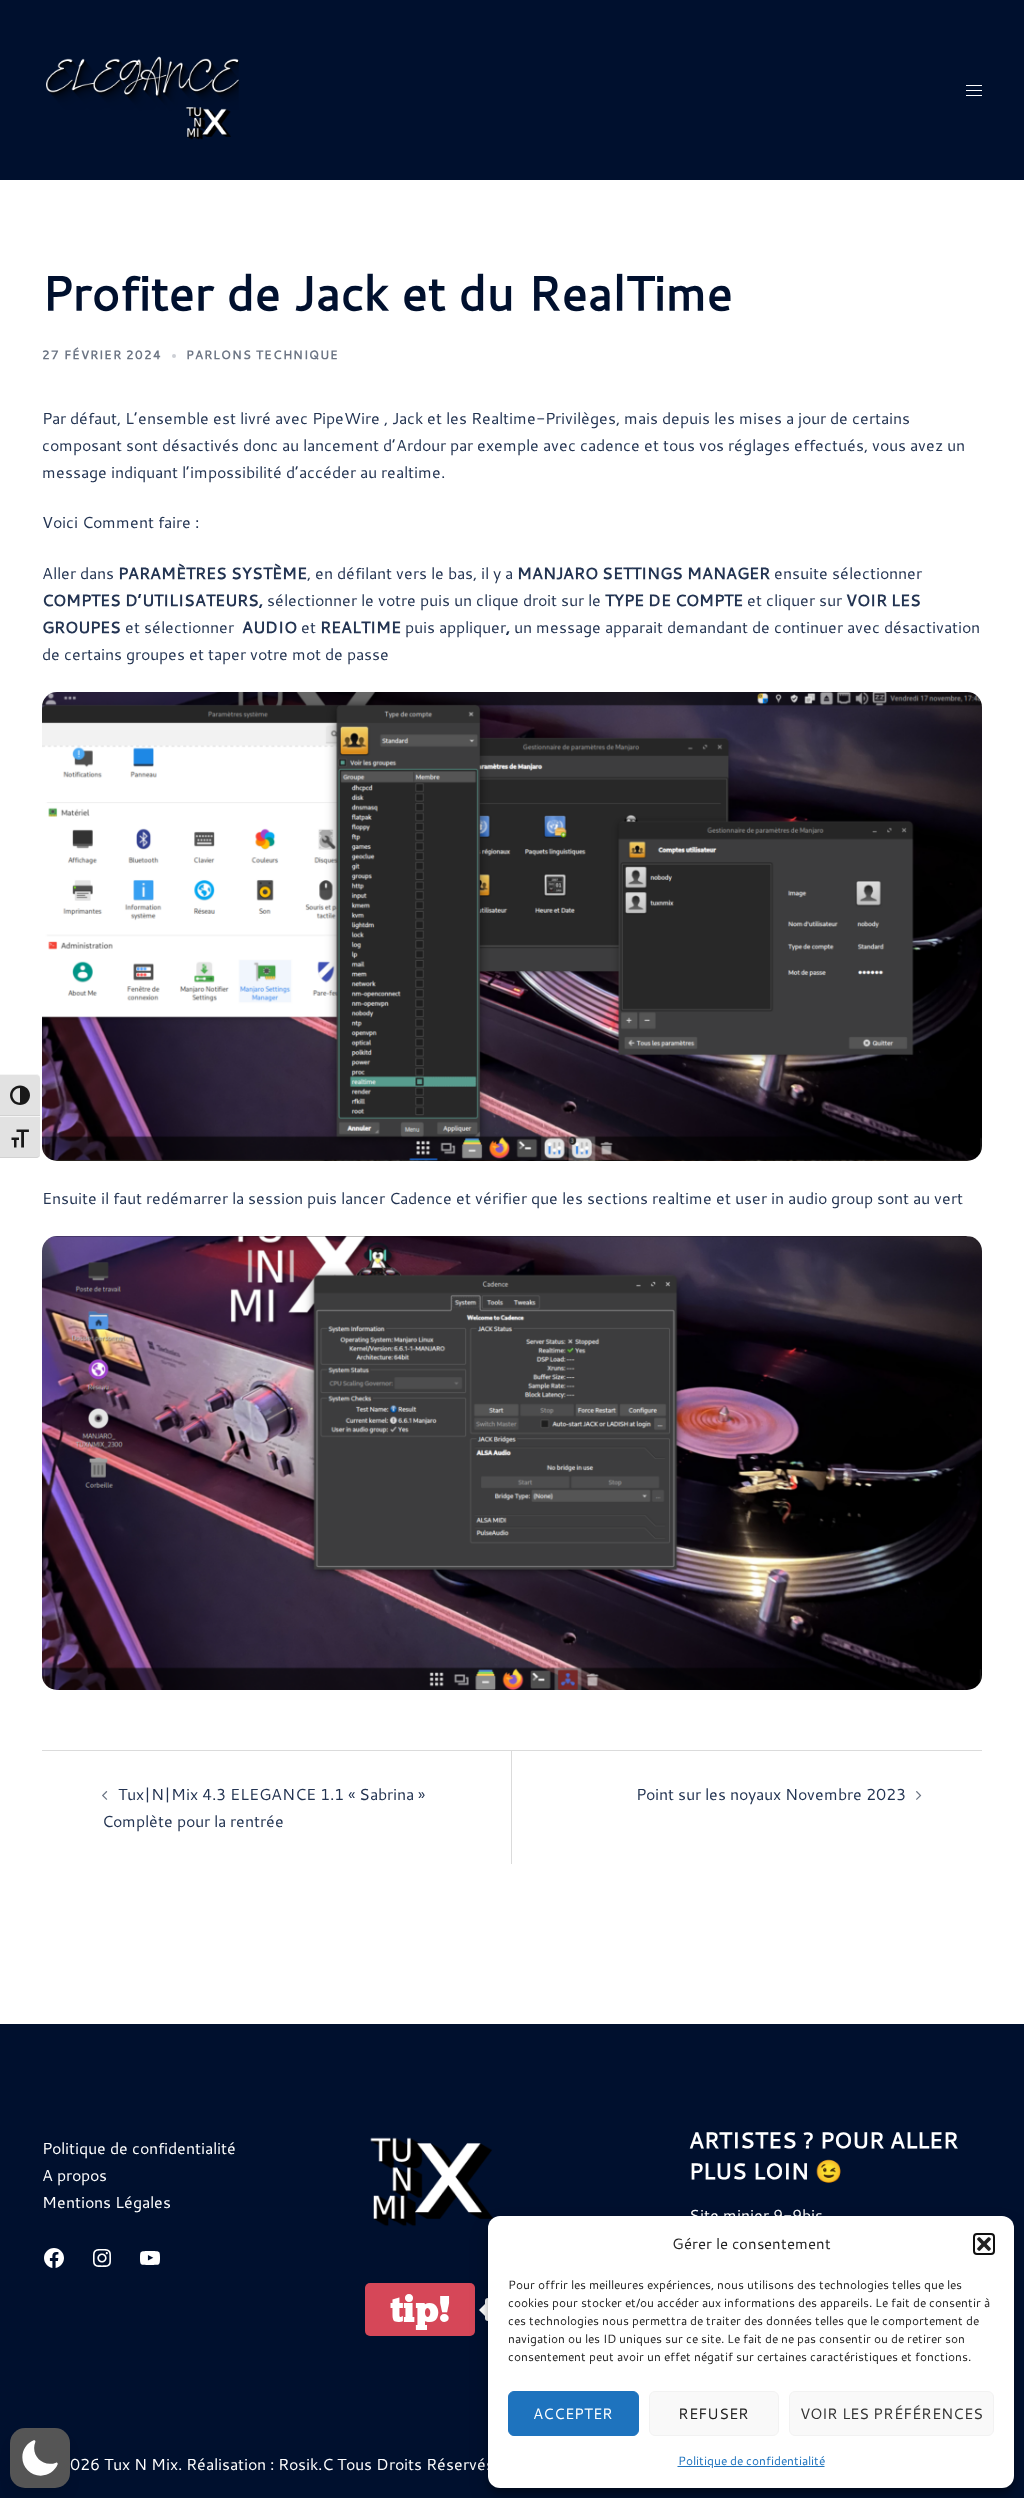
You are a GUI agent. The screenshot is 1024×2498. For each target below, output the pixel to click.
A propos (74, 2174)
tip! (420, 2309)
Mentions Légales (106, 2201)
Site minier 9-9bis (756, 2214)
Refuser (713, 2413)
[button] (984, 2244)
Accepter (573, 2413)
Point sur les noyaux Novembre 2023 (771, 1793)
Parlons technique (262, 354)
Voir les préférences (891, 2413)
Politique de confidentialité (751, 2460)
